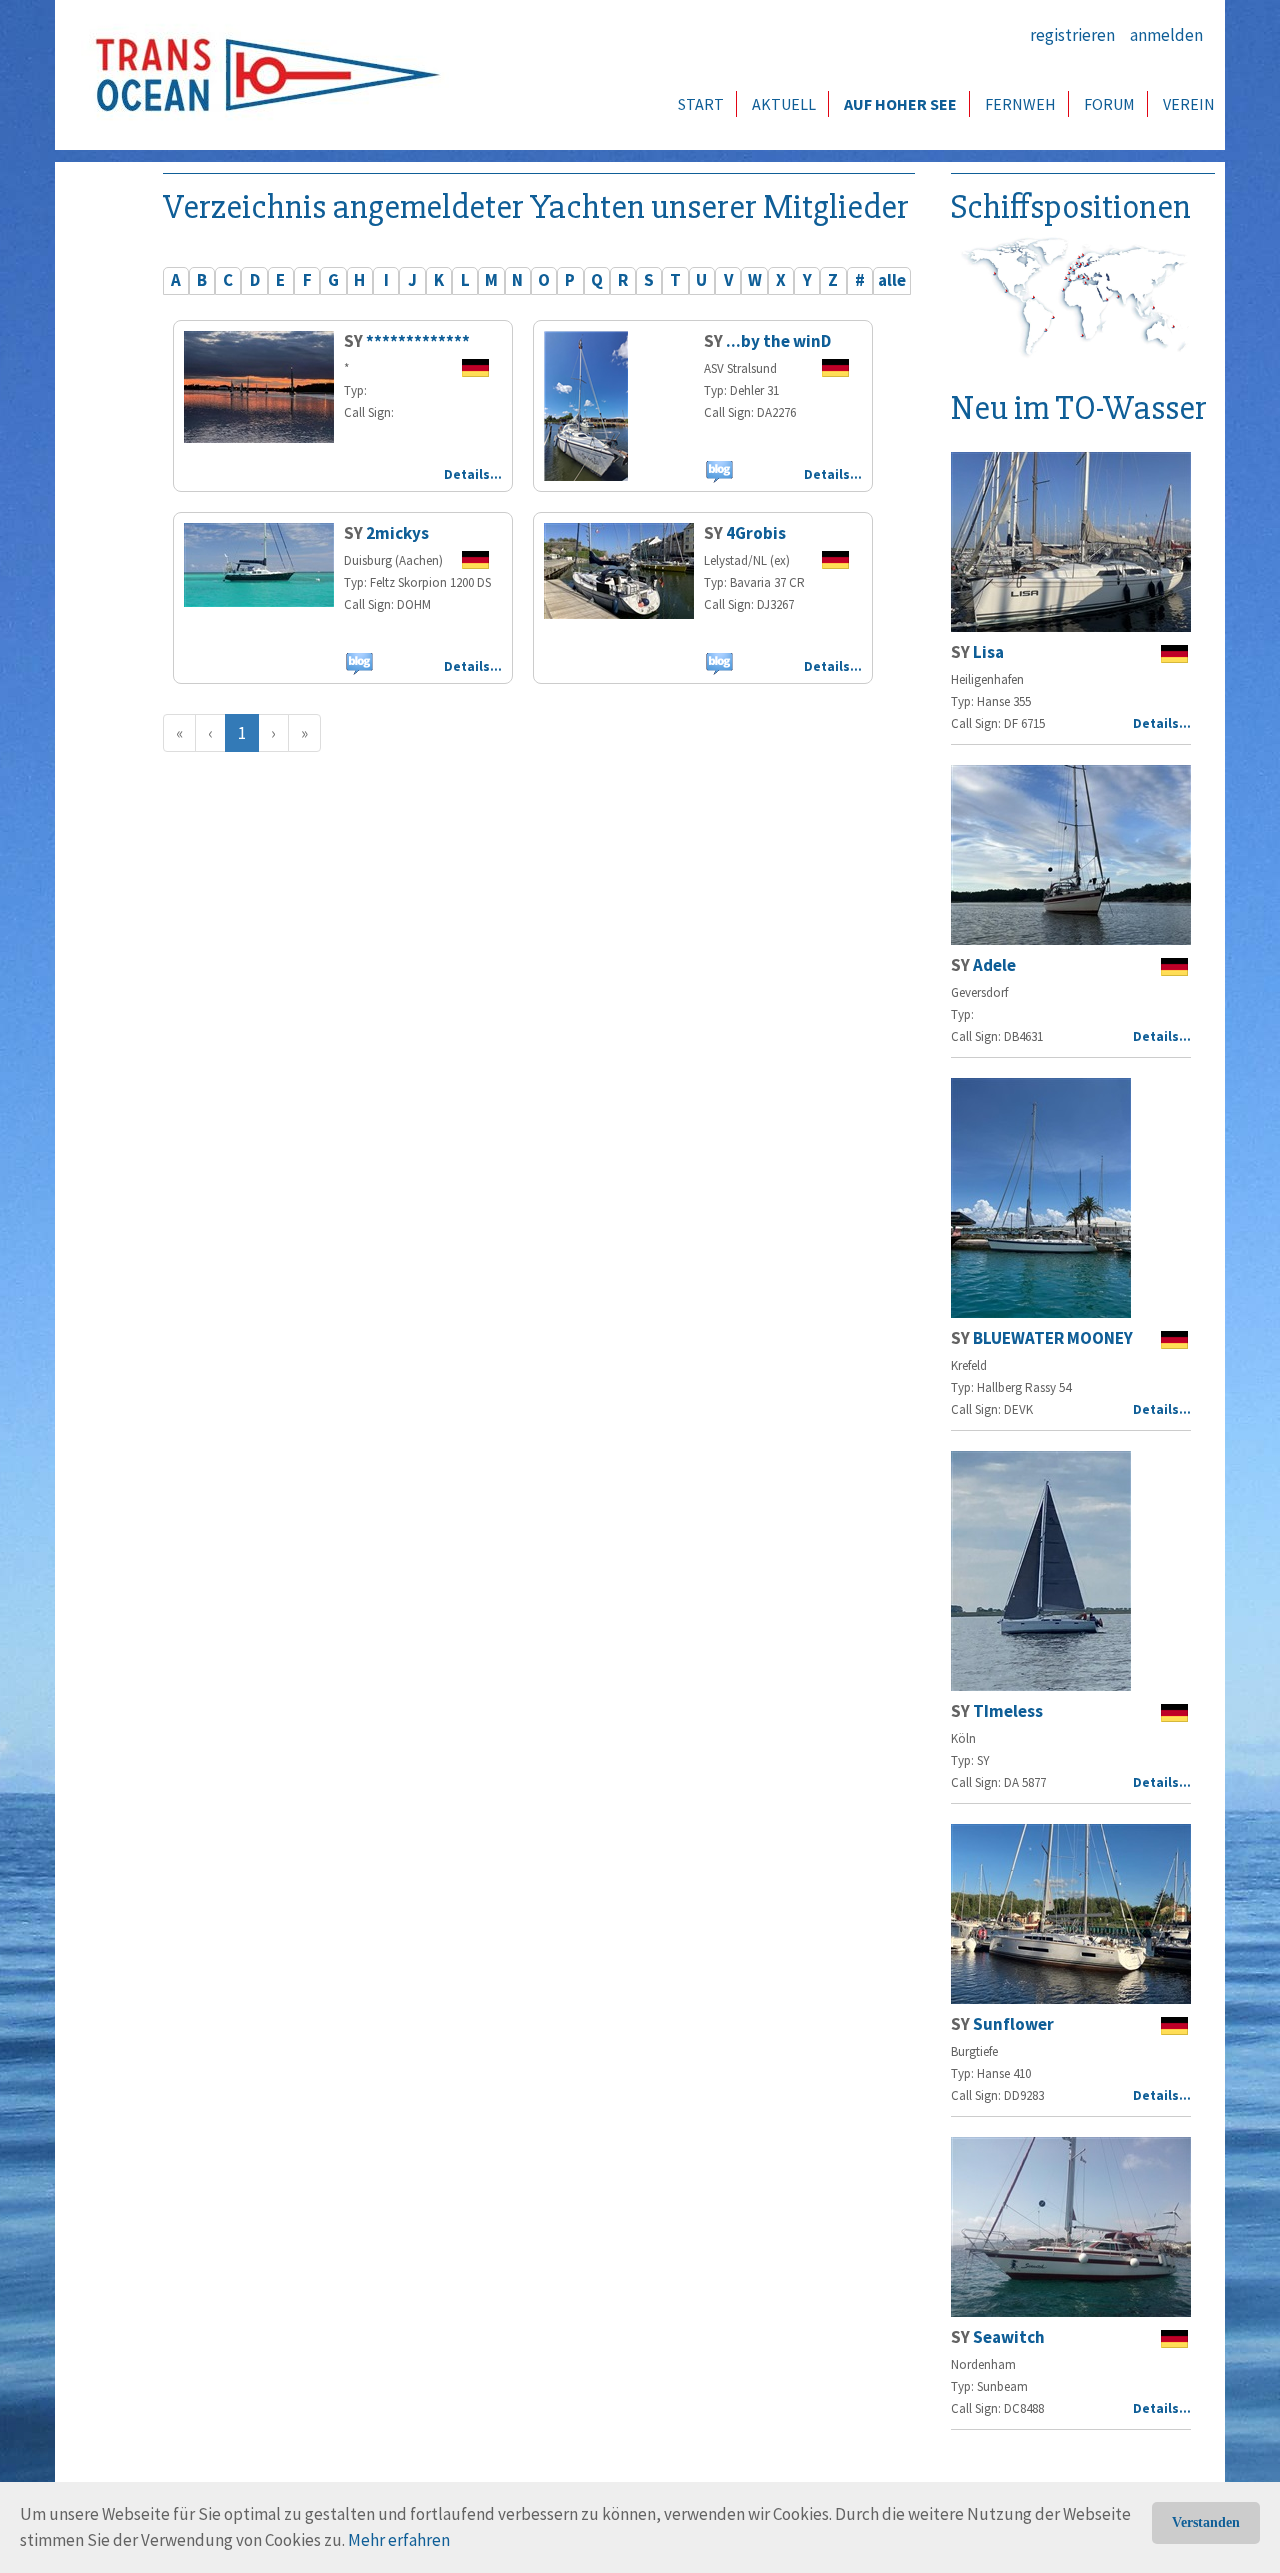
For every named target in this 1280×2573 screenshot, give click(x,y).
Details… (473, 474)
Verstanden (1206, 2522)
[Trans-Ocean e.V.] (261, 75)
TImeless (1008, 1711)
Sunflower (1013, 2024)
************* (418, 341)
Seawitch (1009, 2337)
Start (701, 104)
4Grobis (756, 533)
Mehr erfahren (399, 2540)
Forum (1109, 104)
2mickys (397, 533)
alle (892, 280)
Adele (994, 965)
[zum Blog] (718, 471)
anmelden (1166, 35)
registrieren (1072, 35)
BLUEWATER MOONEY (1053, 1338)
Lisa (988, 652)
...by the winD (778, 341)
